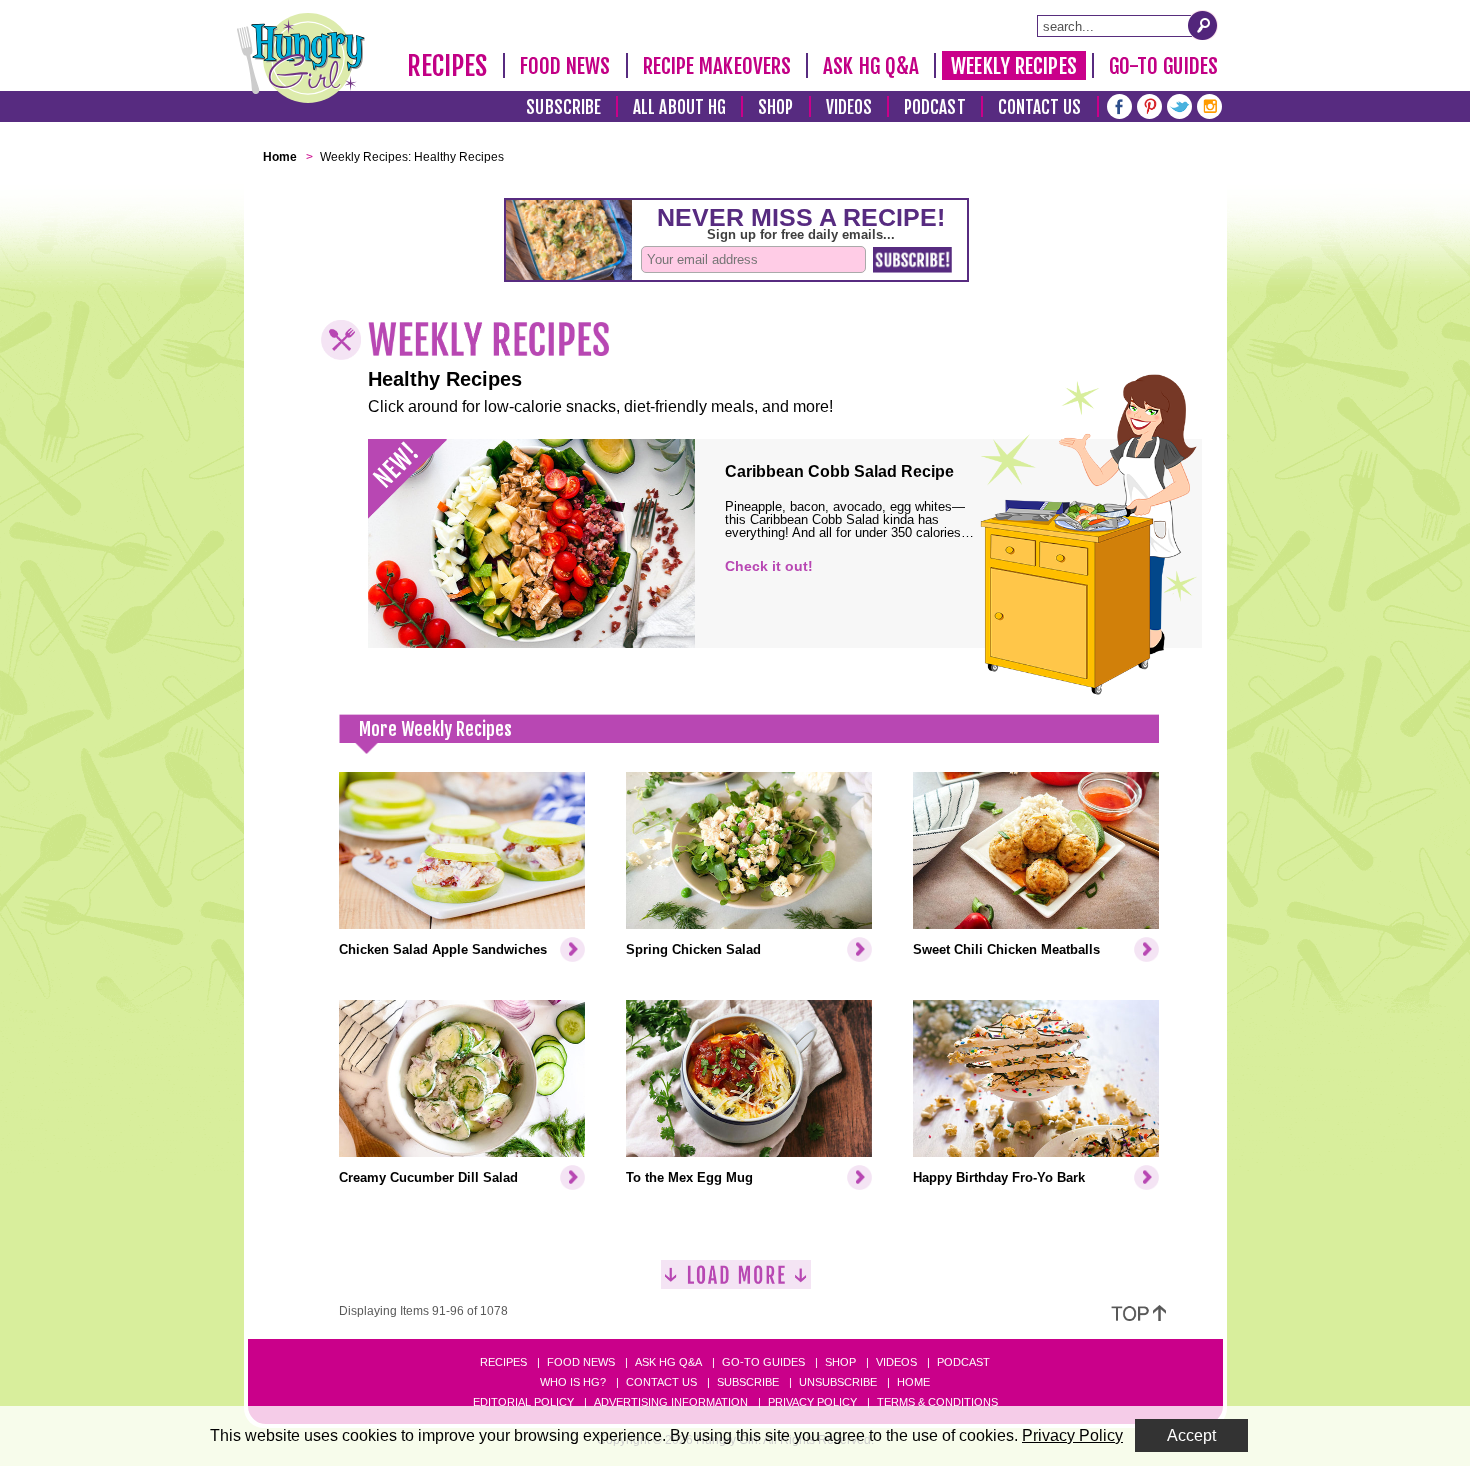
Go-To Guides (1163, 66)
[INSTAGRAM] (1209, 104)
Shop (775, 107)
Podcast (935, 107)
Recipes (447, 66)
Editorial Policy (523, 1402)
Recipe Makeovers (717, 66)
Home (913, 1382)
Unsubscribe (838, 1382)
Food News (565, 66)
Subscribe (563, 107)
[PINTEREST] (1149, 104)
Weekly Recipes (1013, 66)
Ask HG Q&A (871, 66)
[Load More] (736, 1282)
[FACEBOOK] (1119, 104)
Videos (849, 107)
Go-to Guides (763, 1362)
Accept (1191, 1435)
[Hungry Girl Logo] (301, 58)
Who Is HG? (573, 1382)
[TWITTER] (1179, 104)
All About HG (679, 107)
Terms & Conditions (937, 1402)
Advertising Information (671, 1402)
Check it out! (769, 566)
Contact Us (1040, 107)
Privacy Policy (812, 1402)
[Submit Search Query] (1203, 25)
